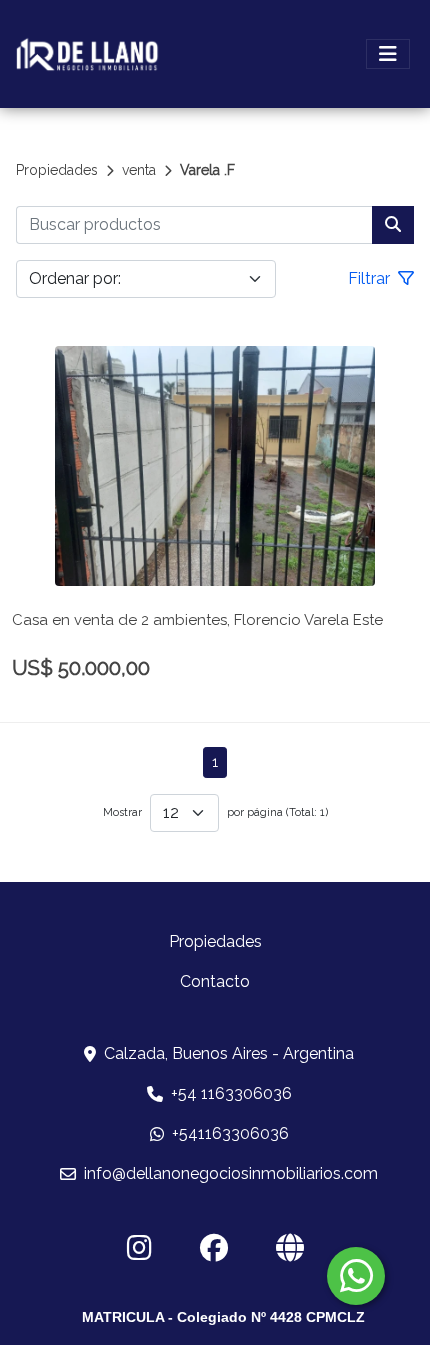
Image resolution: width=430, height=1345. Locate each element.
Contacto (215, 981)
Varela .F (207, 170)
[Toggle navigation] (388, 54)
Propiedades (57, 170)
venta (139, 170)
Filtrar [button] (371, 278)
